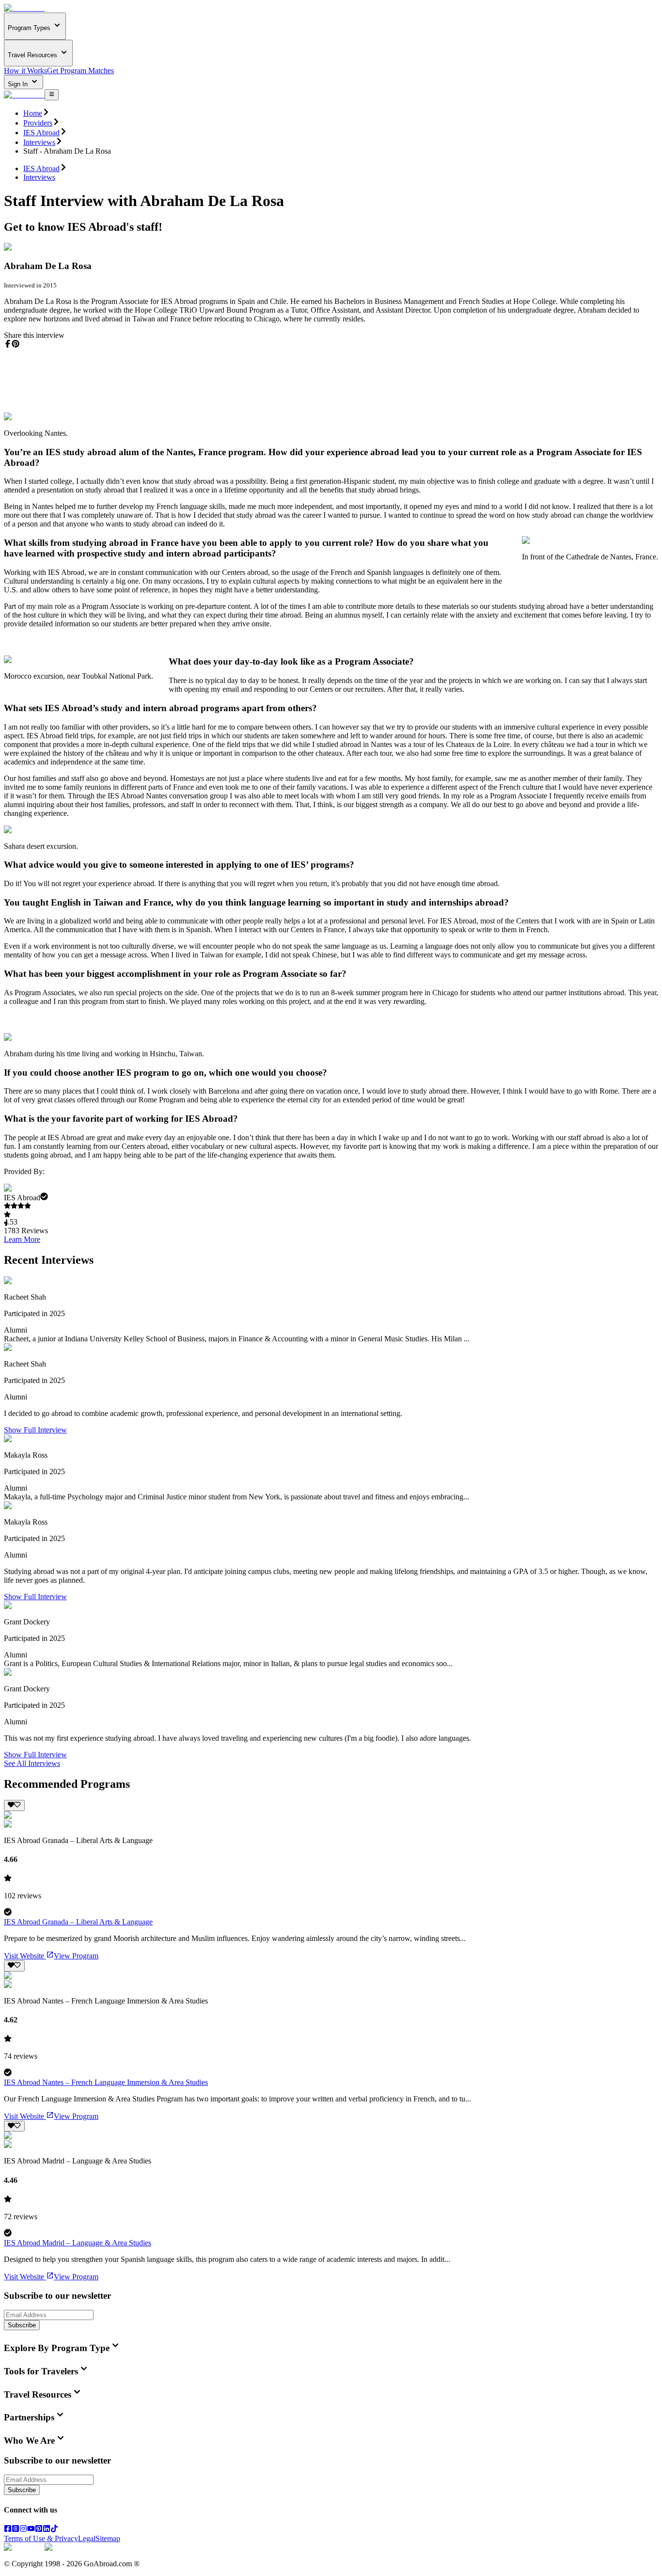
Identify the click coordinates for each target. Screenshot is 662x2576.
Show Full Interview (35, 1430)
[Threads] (16, 2530)
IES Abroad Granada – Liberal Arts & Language (78, 1922)
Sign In (19, 84)
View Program (76, 1956)
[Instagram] (23, 2530)
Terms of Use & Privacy (41, 2538)
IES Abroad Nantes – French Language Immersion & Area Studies (106, 2082)
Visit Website (24, 1956)
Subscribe (22, 2325)
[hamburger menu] (52, 95)
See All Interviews (32, 1763)
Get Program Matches (80, 71)
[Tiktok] (54, 2530)
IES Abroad (41, 133)
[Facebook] (8, 2530)
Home (33, 113)
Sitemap (108, 2538)
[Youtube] (31, 2530)
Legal (87, 2538)
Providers (38, 123)
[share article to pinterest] (16, 344)
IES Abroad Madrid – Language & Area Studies (78, 2243)
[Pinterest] (39, 2530)
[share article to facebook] (8, 344)
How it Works (25, 71)
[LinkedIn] (47, 2530)
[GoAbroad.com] (24, 8)
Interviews (39, 142)
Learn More (22, 1239)
